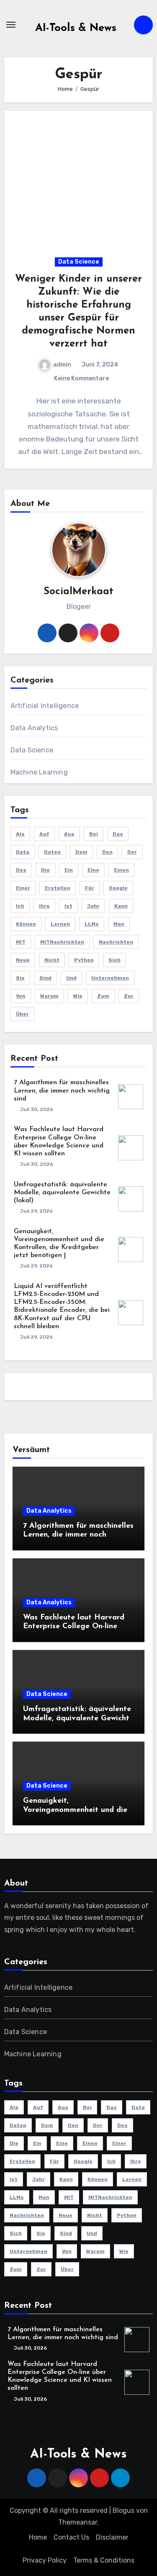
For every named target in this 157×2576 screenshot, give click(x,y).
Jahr (93, 906)
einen (121, 870)
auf (44, 834)
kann (121, 906)
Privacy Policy (45, 2560)
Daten (52, 852)
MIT (21, 942)
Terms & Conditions (104, 2560)
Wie (78, 996)
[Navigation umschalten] (11, 25)
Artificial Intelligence (45, 706)
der (132, 852)
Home (38, 2537)
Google (118, 888)
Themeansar (78, 2522)
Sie (20, 978)
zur (129, 996)
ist (68, 906)
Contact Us (71, 2537)
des (21, 870)
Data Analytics (34, 728)
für (90, 888)
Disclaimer (112, 2537)
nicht (52, 960)
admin (62, 365)
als (20, 834)
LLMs (92, 924)
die (45, 870)
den (107, 852)
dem (81, 852)
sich (115, 960)
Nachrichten (116, 942)
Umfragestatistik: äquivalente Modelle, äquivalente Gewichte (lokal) (62, 1193)
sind (45, 978)
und (71, 978)
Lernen (60, 924)
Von (21, 996)
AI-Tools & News (76, 28)
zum (103, 996)
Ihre (44, 906)
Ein (69, 870)
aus (69, 834)
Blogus (124, 2511)
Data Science (79, 262)
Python (84, 960)
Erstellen (58, 888)
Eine (93, 870)
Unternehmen (110, 978)
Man (119, 924)
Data (23, 852)
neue (23, 960)
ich (20, 906)
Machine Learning (39, 772)
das (118, 834)
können (26, 924)
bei (94, 834)
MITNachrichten (62, 942)
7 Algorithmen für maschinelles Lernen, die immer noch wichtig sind (62, 1090)
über (22, 1014)
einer (23, 888)
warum (49, 996)
